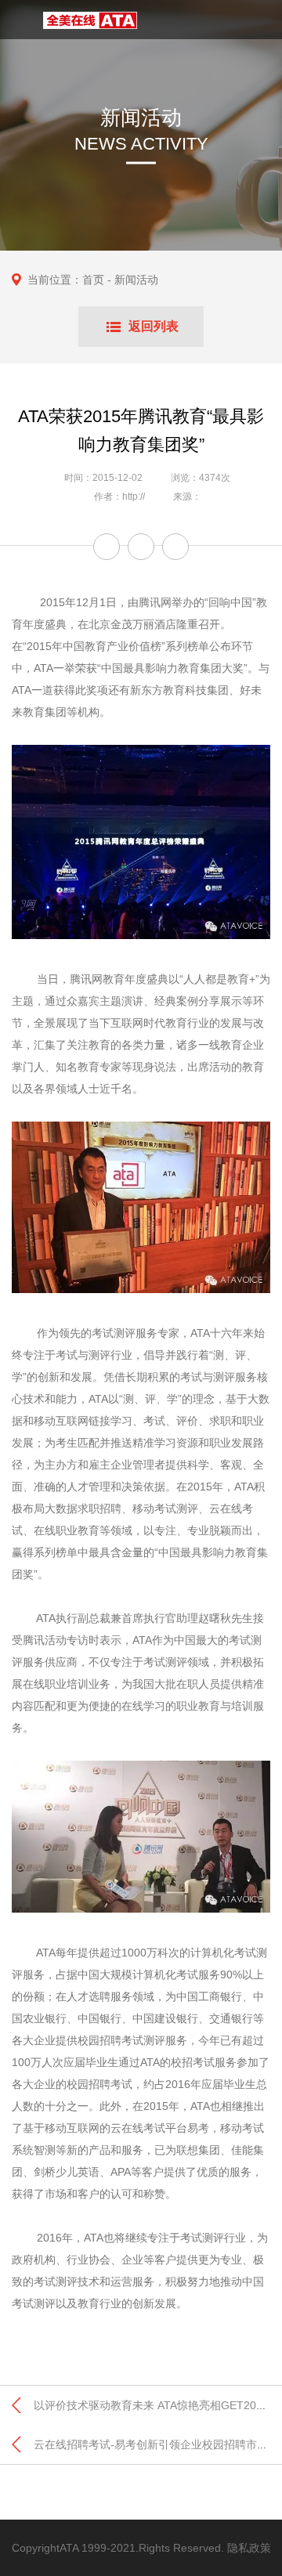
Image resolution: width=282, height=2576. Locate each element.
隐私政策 (249, 2548)
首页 (93, 280)
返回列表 (154, 326)
